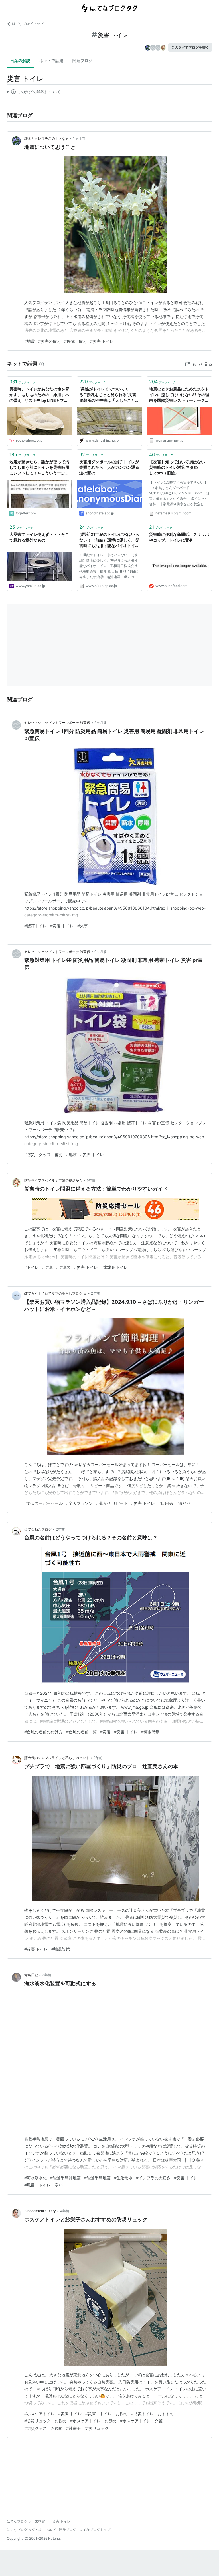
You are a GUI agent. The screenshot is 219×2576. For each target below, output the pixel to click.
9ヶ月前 (101, 723)
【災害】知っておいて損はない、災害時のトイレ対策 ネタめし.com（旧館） (179, 467)
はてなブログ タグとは (24, 2530)
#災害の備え (49, 341)
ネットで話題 (51, 60)
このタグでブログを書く (190, 47)
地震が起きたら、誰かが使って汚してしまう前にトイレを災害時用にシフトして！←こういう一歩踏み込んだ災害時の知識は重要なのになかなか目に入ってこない (39, 468)
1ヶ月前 (79, 138)
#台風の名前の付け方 (43, 1732)
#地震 (30, 341)
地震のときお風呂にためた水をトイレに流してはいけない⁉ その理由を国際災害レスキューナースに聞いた (179, 395)
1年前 (91, 1180)
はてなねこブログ (38, 1529)
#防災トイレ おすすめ (152, 2414)
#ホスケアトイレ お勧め (93, 2421)
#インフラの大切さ (153, 2178)
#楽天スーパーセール (43, 1503)
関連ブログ (82, 60)
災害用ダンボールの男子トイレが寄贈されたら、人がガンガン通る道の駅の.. (109, 467)
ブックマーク (22, 382)
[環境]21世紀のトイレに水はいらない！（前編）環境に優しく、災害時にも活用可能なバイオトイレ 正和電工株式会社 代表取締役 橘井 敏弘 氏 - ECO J (109, 540)
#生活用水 (123, 2178)
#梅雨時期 (150, 1732)
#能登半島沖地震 (65, 2178)
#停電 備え (75, 341)
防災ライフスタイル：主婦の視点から (53, 1180)
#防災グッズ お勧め (43, 2428)
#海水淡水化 (36, 2178)
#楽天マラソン (79, 1503)
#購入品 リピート (112, 1503)
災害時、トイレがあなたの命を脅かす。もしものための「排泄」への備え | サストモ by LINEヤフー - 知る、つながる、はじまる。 (39, 395)
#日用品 (166, 1503)
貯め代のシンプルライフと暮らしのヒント (57, 1758)
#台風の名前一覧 (81, 1732)
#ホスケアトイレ (39, 2414)
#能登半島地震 (97, 2178)
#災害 (105, 1732)
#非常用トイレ (114, 1267)
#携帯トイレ (36, 926)
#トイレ (32, 1267)
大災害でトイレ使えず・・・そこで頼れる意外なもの (39, 537)
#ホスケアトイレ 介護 (141, 2421)
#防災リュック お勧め (45, 2421)
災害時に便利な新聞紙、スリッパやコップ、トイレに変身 (179, 537)
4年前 (65, 2211)
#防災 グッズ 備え (43, 1154)
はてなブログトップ (95, 2530)
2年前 (95, 1293)
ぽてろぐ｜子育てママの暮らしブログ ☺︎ (55, 1293)
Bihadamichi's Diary (40, 2211)
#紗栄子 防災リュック (87, 2428)
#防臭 (47, 1267)
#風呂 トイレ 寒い (43, 2185)
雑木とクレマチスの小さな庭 (46, 138)
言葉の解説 (20, 60)
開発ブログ (68, 2530)
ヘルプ (50, 2530)
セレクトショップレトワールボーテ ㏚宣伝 (57, 723)
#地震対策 (61, 1949)
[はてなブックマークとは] (42, 364)
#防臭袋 (63, 1267)
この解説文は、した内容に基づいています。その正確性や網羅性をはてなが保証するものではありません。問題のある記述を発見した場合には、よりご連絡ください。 (34, 93)
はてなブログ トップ (28, 24)
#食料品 (183, 1503)
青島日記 (31, 1975)
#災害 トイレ (102, 341)
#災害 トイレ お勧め (107, 2414)
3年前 (47, 1975)
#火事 (83, 926)
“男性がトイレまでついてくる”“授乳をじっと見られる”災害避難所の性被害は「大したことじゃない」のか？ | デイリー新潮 (109, 395)
